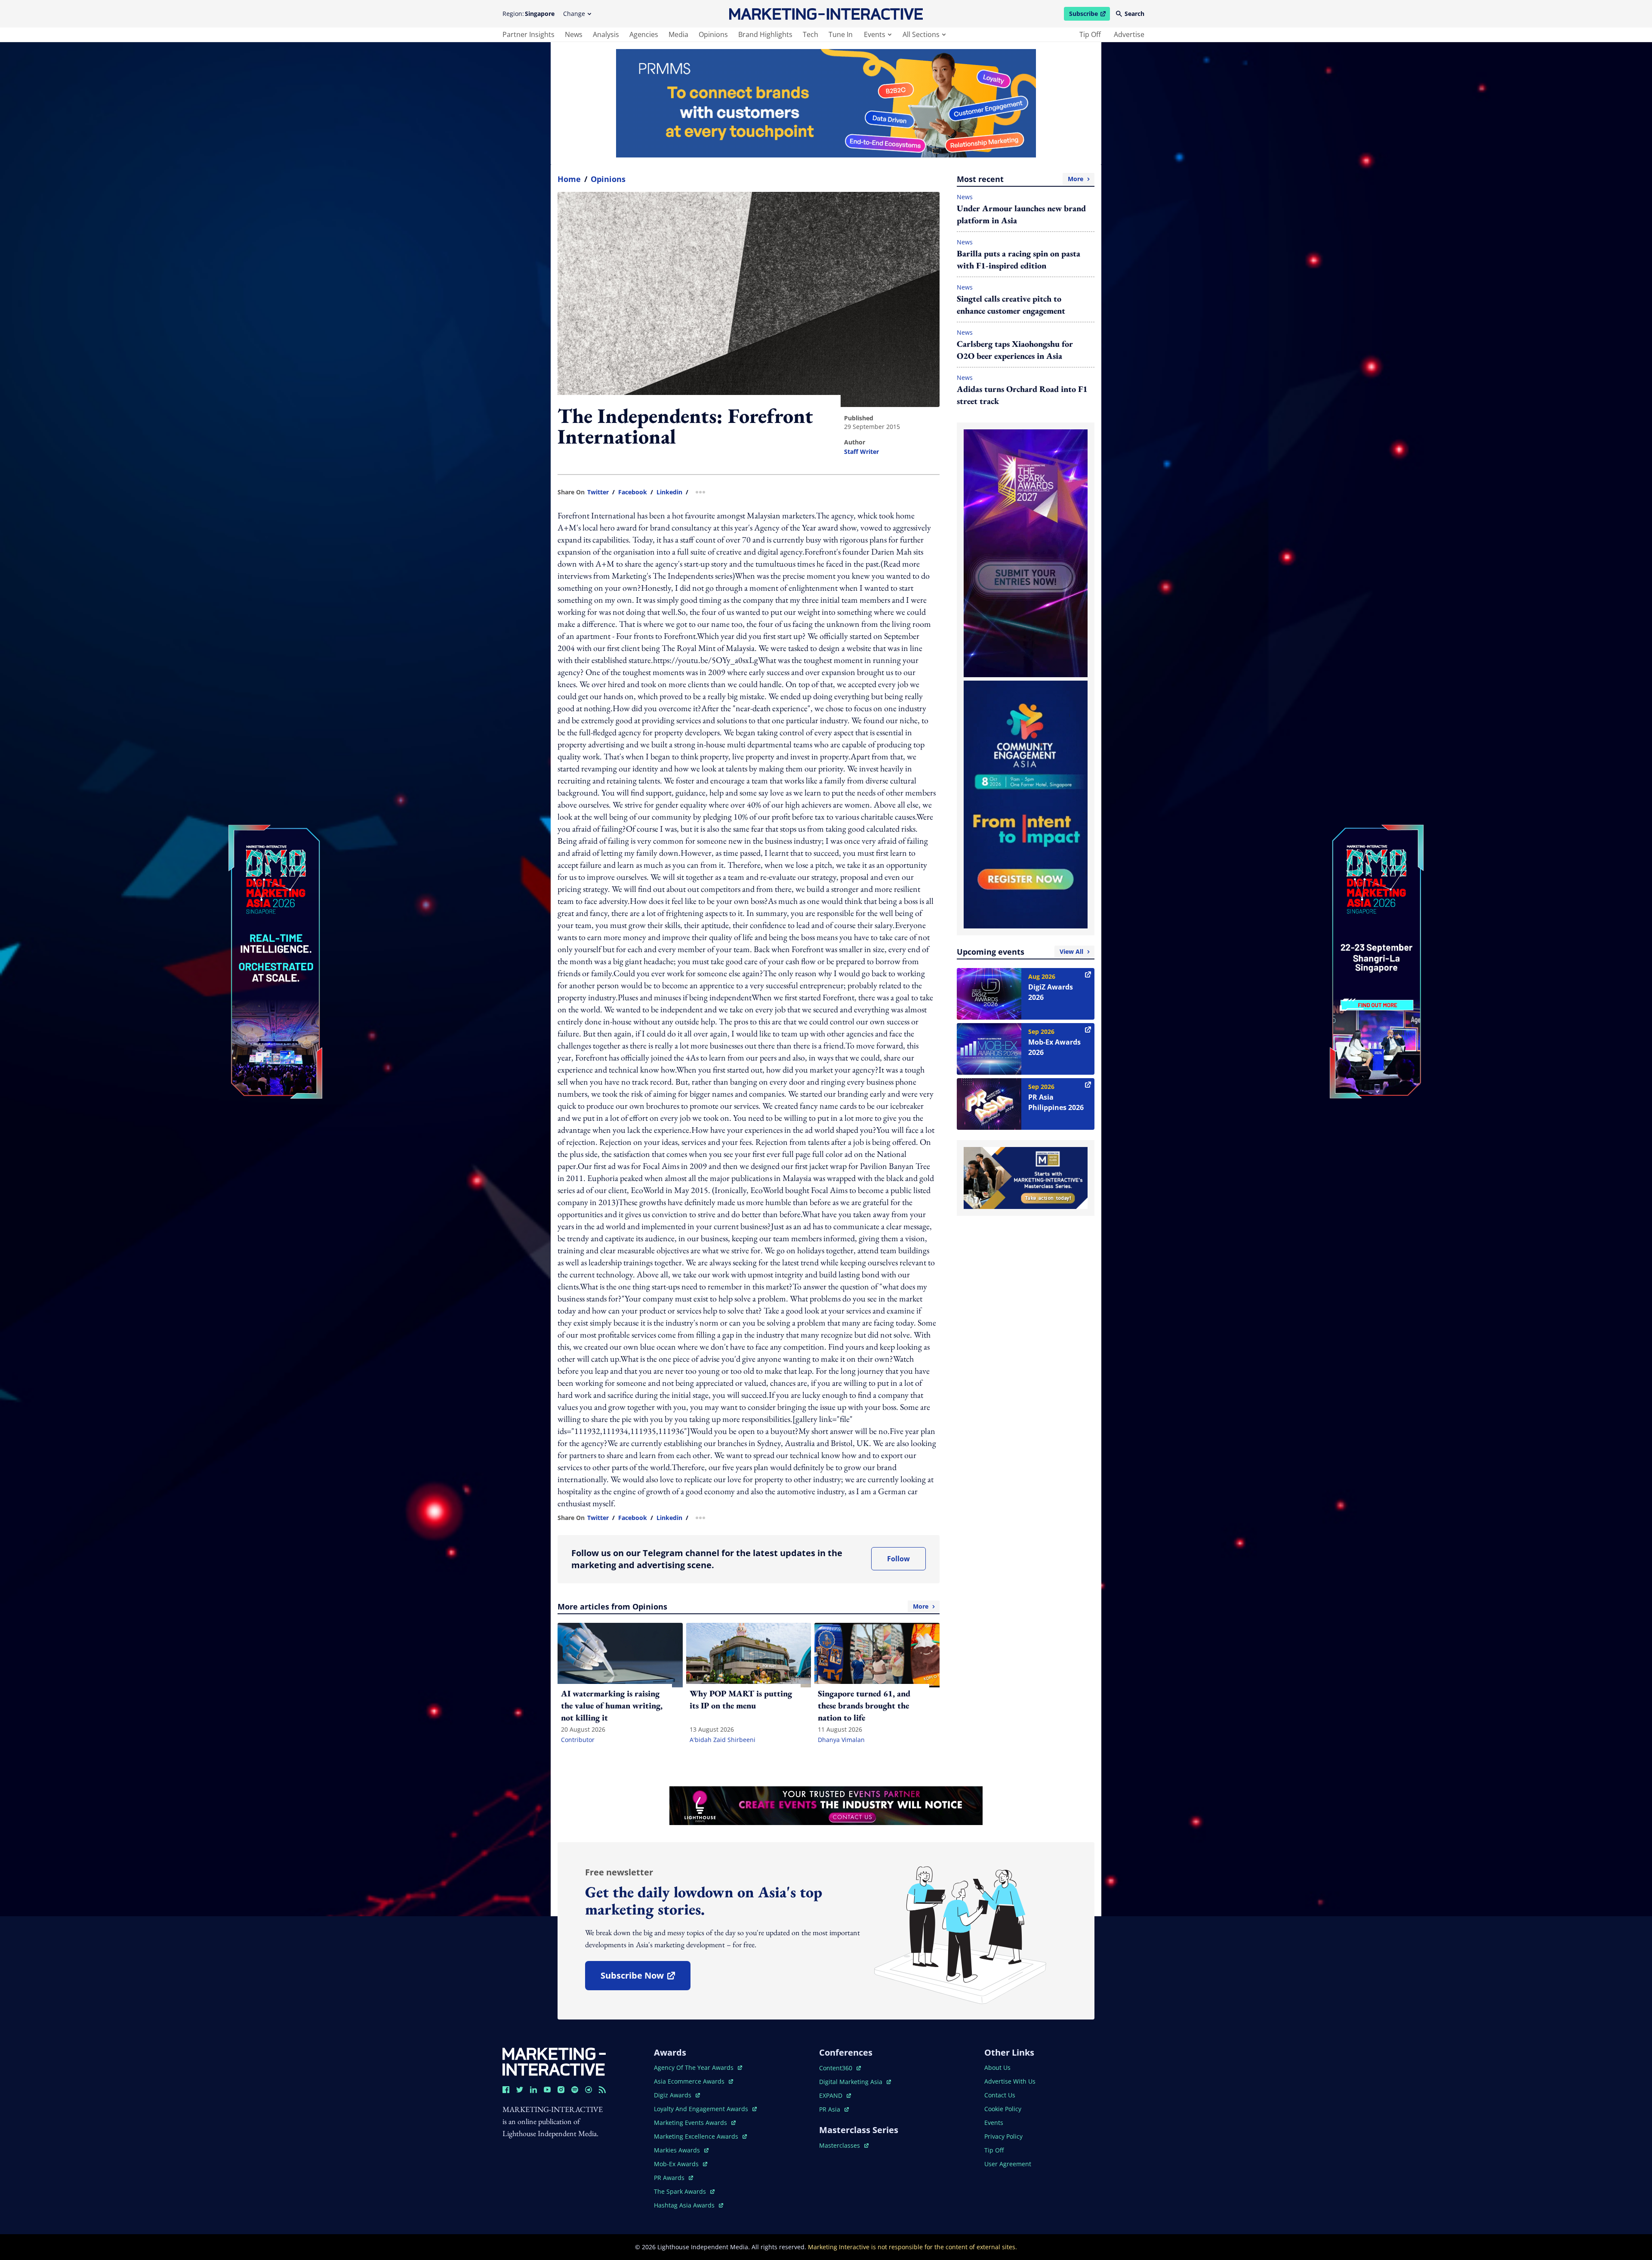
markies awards (681, 2150)
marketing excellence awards (697, 2136)
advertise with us (1010, 2081)
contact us (1000, 2095)
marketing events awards (691, 2123)
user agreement (1008, 2164)
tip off (1090, 34)
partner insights (529, 34)
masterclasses (844, 2145)
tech (811, 34)
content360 (840, 2068)
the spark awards (684, 2191)
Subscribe (1089, 15)
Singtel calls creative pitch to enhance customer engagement (1011, 305)
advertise (1129, 34)
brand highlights (765, 34)
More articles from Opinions (743, 1606)
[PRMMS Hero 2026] (826, 103)
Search (1134, 14)
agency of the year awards (695, 2067)
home (569, 179)
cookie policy (1003, 2109)
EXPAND (835, 2095)
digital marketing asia (852, 2082)
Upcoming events (1020, 952)
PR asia (834, 2109)
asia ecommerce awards (690, 2081)
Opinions (608, 179)
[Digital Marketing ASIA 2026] (275, 904)
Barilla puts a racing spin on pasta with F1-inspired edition (1019, 259)
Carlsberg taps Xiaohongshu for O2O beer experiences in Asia (1015, 350)
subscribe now (645, 1978)
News (965, 197)
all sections (921, 34)
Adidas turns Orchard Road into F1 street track (1022, 395)
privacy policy (1003, 2136)
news (574, 34)
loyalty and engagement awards (702, 2109)
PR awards (673, 2178)
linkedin (669, 492)
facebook (633, 492)
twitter (598, 492)
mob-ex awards (681, 2164)
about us (997, 2067)
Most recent (1020, 179)
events (875, 34)
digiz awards (677, 2095)
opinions (713, 34)
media (678, 34)
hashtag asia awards (685, 2205)
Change (574, 14)
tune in (841, 34)
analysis (606, 34)
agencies (644, 34)
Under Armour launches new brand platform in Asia (1021, 214)
